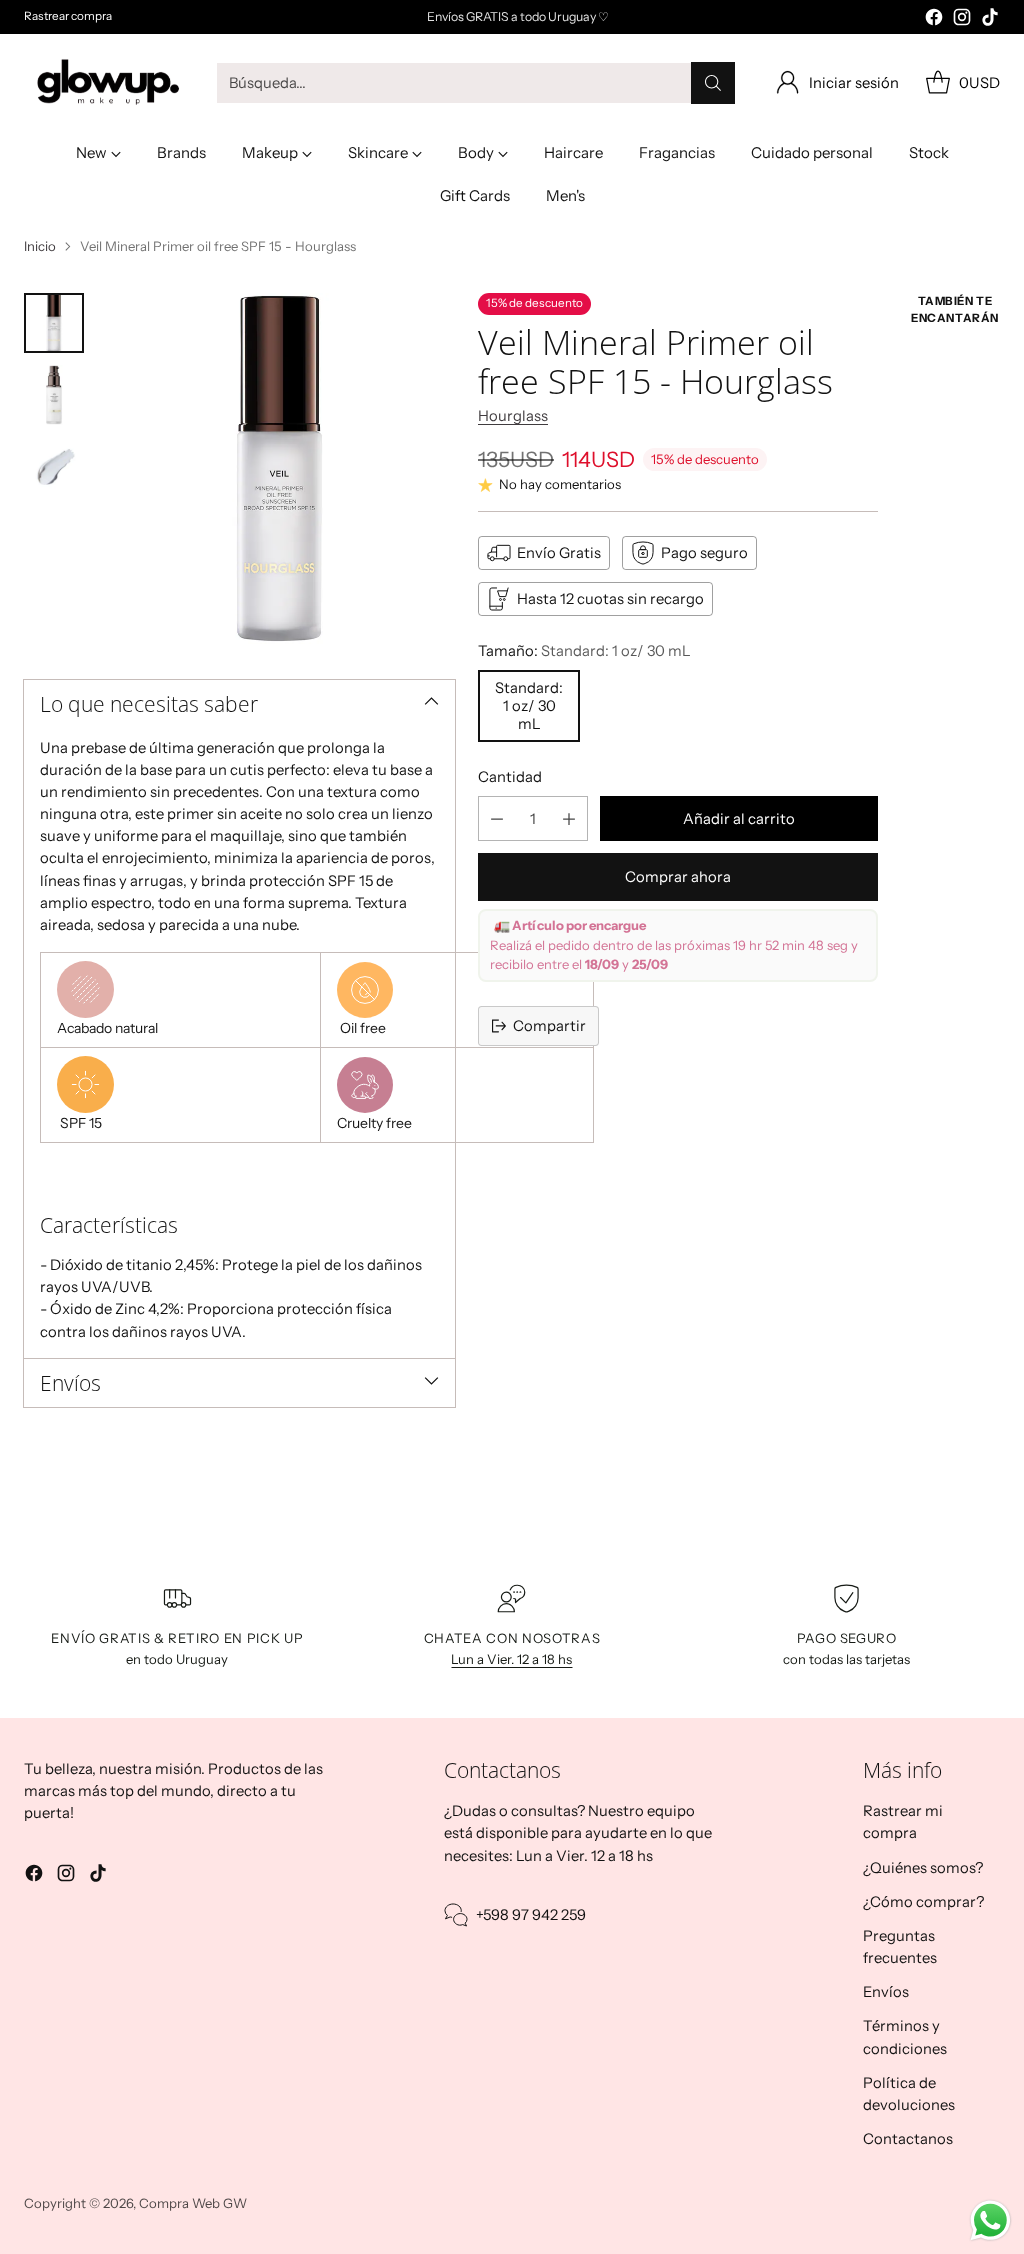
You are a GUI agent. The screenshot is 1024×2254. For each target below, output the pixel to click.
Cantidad (510, 777)
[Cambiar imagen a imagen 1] (54, 323)
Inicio (40, 246)
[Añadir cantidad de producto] (569, 818)
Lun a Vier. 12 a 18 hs (511, 1659)
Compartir (549, 1026)
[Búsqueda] (713, 83)
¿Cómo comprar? (923, 1902)
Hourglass (513, 416)
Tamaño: (584, 651)
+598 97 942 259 (531, 1915)
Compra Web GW (193, 2203)
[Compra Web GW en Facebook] (934, 20)
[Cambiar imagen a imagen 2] (54, 395)
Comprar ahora (678, 877)
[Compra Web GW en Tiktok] (990, 20)
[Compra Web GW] (104, 83)
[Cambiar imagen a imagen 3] (54, 467)
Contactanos (908, 2139)
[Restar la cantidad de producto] (497, 818)
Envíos (886, 1992)
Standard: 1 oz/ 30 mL (529, 706)
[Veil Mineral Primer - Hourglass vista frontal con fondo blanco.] (279, 468)
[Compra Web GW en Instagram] (962, 20)
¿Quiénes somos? (923, 1868)
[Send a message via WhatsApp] (990, 2220)
